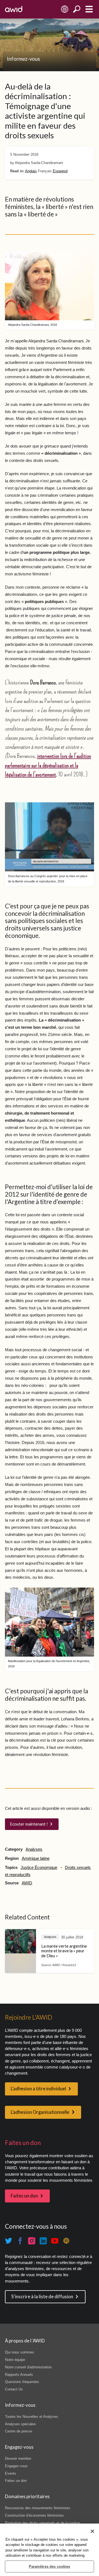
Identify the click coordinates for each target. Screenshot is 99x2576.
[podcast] (66, 2241)
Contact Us (14, 2389)
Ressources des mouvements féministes (38, 2508)
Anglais (31, 171)
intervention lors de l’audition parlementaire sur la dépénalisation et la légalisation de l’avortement (48, 765)
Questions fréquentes (22, 2382)
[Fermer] (92, 2531)
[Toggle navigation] (89, 9)
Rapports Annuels (19, 2375)
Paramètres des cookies (50, 2566)
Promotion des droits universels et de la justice (42, 2523)
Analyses (34, 1849)
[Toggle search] (77, 9)
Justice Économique (39, 1868)
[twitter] (9, 2241)
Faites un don (24, 2196)
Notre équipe (15, 2360)
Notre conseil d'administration (28, 2367)
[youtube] (55, 2241)
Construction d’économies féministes (34, 2515)
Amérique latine (36, 1858)
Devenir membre (18, 2459)
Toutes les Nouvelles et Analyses (31, 2417)
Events (11, 2473)
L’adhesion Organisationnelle (40, 2112)
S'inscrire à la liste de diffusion (42, 2297)
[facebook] (20, 2241)
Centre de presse (19, 2431)
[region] (50, 2550)
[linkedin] (43, 2241)
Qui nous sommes (20, 2352)
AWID (27, 1883)
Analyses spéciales (20, 2424)
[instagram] (32, 2241)
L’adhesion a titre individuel (38, 2089)
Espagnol (60, 171)
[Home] (14, 9)
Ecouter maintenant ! (29, 1824)
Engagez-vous (16, 2466)
